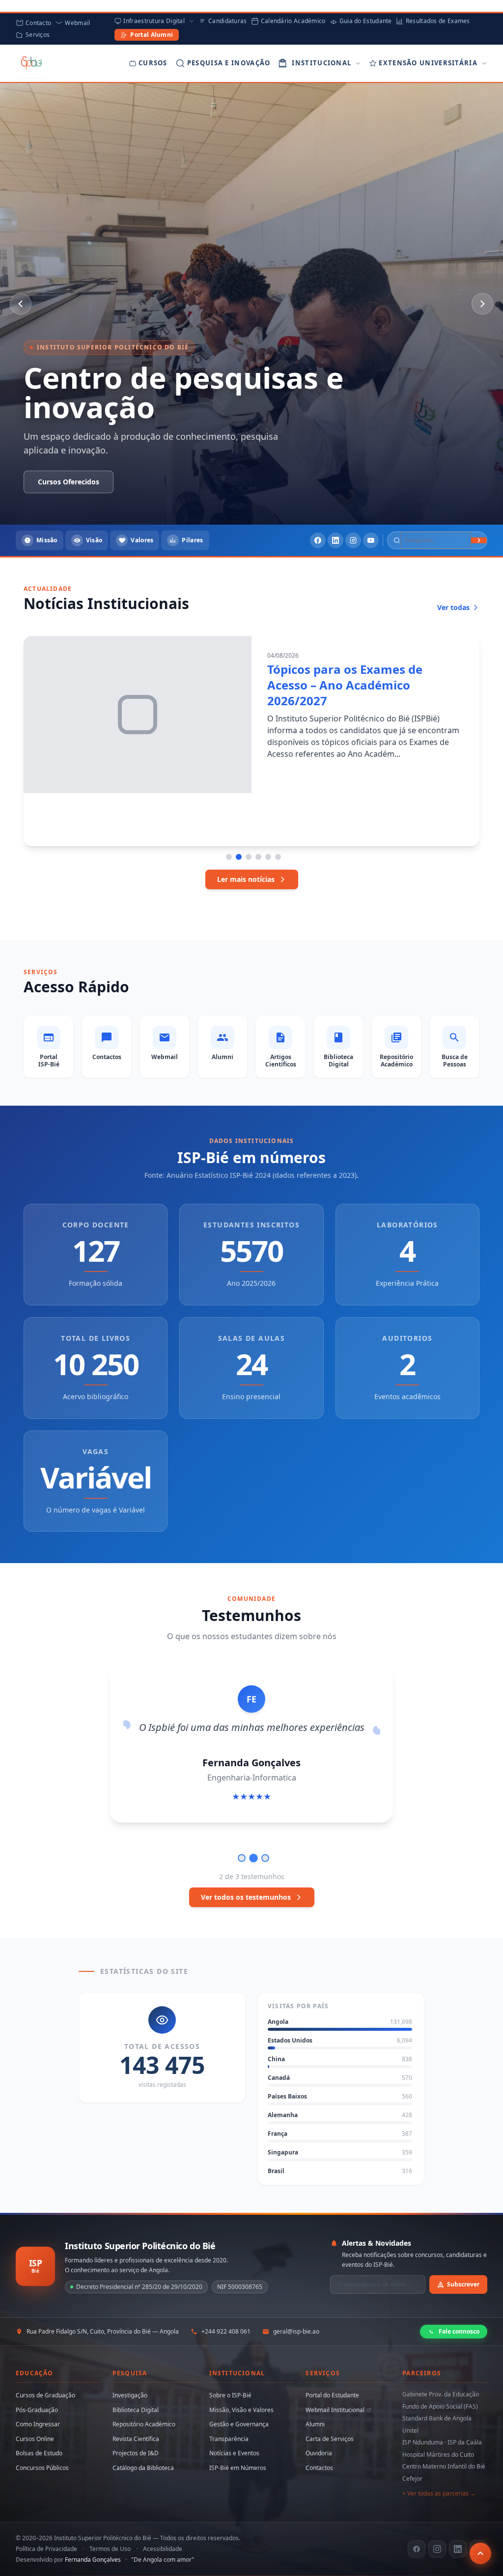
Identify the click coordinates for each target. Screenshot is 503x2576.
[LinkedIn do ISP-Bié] (458, 2549)
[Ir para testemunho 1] (242, 1858)
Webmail (77, 23)
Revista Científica (136, 2439)
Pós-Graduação (37, 2410)
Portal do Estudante (332, 2395)
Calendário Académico (293, 21)
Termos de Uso (110, 2549)
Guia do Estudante (366, 21)
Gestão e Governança (239, 2424)
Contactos (319, 2468)
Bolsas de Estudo (39, 2453)
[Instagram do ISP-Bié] (437, 2549)
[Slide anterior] (21, 304)
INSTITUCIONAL (321, 63)
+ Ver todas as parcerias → (439, 2493)
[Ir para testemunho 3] (265, 1858)
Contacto (38, 23)
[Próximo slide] (482, 304)
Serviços (38, 35)
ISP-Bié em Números (238, 2468)
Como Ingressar (38, 2424)
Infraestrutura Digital (154, 21)
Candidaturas (228, 21)
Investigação (130, 2395)
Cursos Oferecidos (160, 482)
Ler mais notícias (246, 879)
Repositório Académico (144, 2424)
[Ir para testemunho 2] (253, 1858)
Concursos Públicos (42, 2468)
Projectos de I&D (136, 2453)
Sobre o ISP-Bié (230, 2395)
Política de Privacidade (46, 2549)
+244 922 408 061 (226, 2332)
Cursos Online (35, 2439)
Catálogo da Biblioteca (143, 2468)
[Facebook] (318, 540)
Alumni (315, 2424)
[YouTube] (371, 540)
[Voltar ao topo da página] (480, 2553)
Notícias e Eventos (234, 2453)
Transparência (229, 2439)
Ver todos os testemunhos (246, 1897)
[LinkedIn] (335, 540)
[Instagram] (353, 540)
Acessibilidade (163, 2549)
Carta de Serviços (330, 2439)
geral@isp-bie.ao (296, 2332)
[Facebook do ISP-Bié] (417, 2549)
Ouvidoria (319, 2453)
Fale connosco (459, 2331)
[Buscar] (479, 540)
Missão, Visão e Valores (241, 2410)
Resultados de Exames (438, 21)
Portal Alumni (152, 35)
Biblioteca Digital (136, 2410)
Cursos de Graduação (45, 2395)
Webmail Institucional (335, 2410)
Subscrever (463, 2284)
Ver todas (453, 607)
